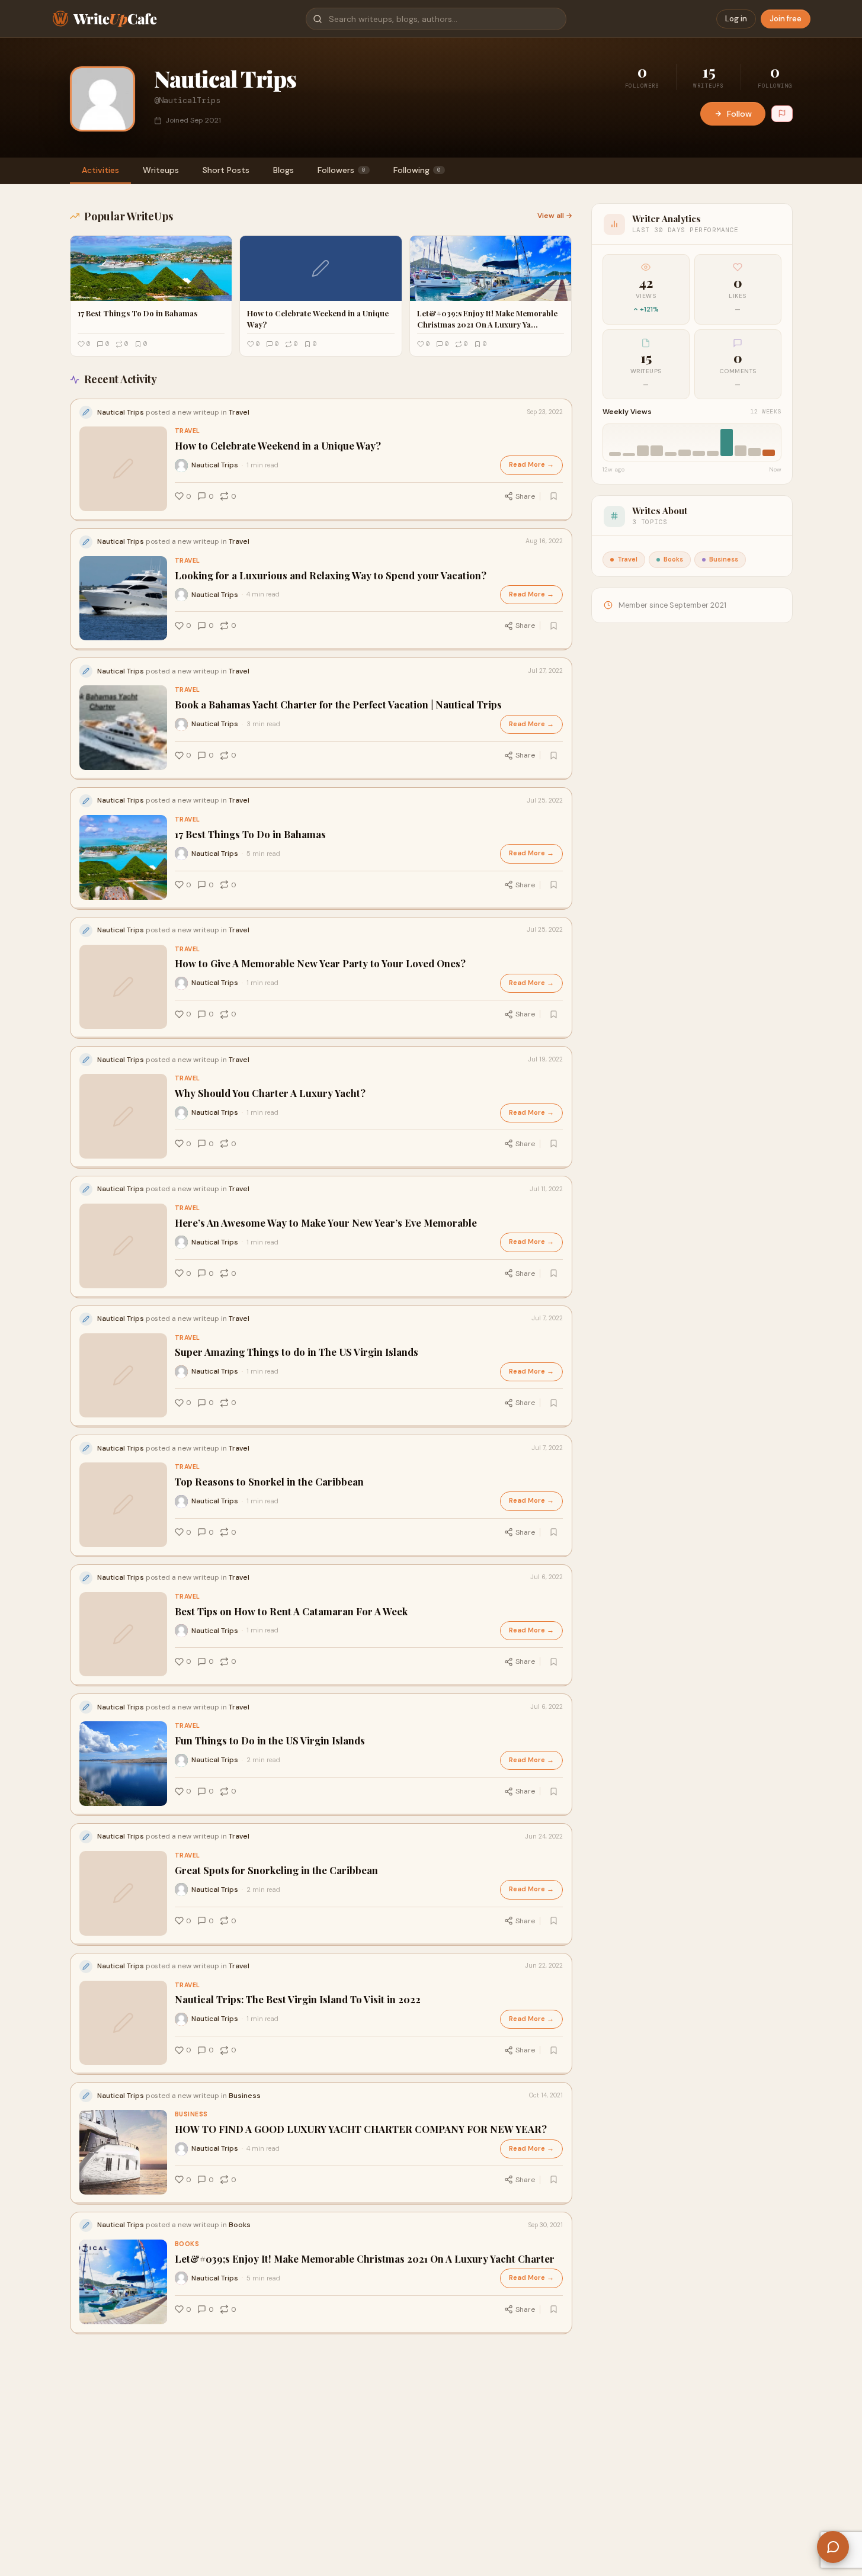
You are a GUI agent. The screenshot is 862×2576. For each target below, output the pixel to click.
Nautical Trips (215, 465)
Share (525, 496)
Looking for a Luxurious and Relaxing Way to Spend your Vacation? (331, 575)
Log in (736, 19)
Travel (188, 431)
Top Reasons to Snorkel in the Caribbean (269, 1482)
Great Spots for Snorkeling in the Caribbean (276, 1870)
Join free (786, 19)
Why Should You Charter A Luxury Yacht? (270, 1093)
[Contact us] (833, 2547)
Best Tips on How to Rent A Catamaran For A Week (291, 1611)
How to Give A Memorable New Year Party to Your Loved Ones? (320, 963)
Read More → (531, 465)
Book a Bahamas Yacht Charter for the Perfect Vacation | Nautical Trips (338, 705)
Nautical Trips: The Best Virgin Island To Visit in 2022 (298, 1999)
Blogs (283, 170)
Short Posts (226, 170)
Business (191, 2114)
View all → (555, 216)
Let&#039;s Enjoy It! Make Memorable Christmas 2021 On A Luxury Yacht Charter (365, 2259)
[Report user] (782, 114)
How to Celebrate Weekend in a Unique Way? (278, 446)
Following (417, 170)
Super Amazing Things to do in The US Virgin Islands (297, 1352)
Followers (342, 170)
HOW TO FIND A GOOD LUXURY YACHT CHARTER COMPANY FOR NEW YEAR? (361, 2129)
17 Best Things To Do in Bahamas (250, 834)
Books (187, 2244)
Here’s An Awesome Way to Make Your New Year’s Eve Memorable (326, 1223)
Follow (739, 114)
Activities (100, 170)
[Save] (554, 496)
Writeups (161, 170)
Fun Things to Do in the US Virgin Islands (270, 1741)
